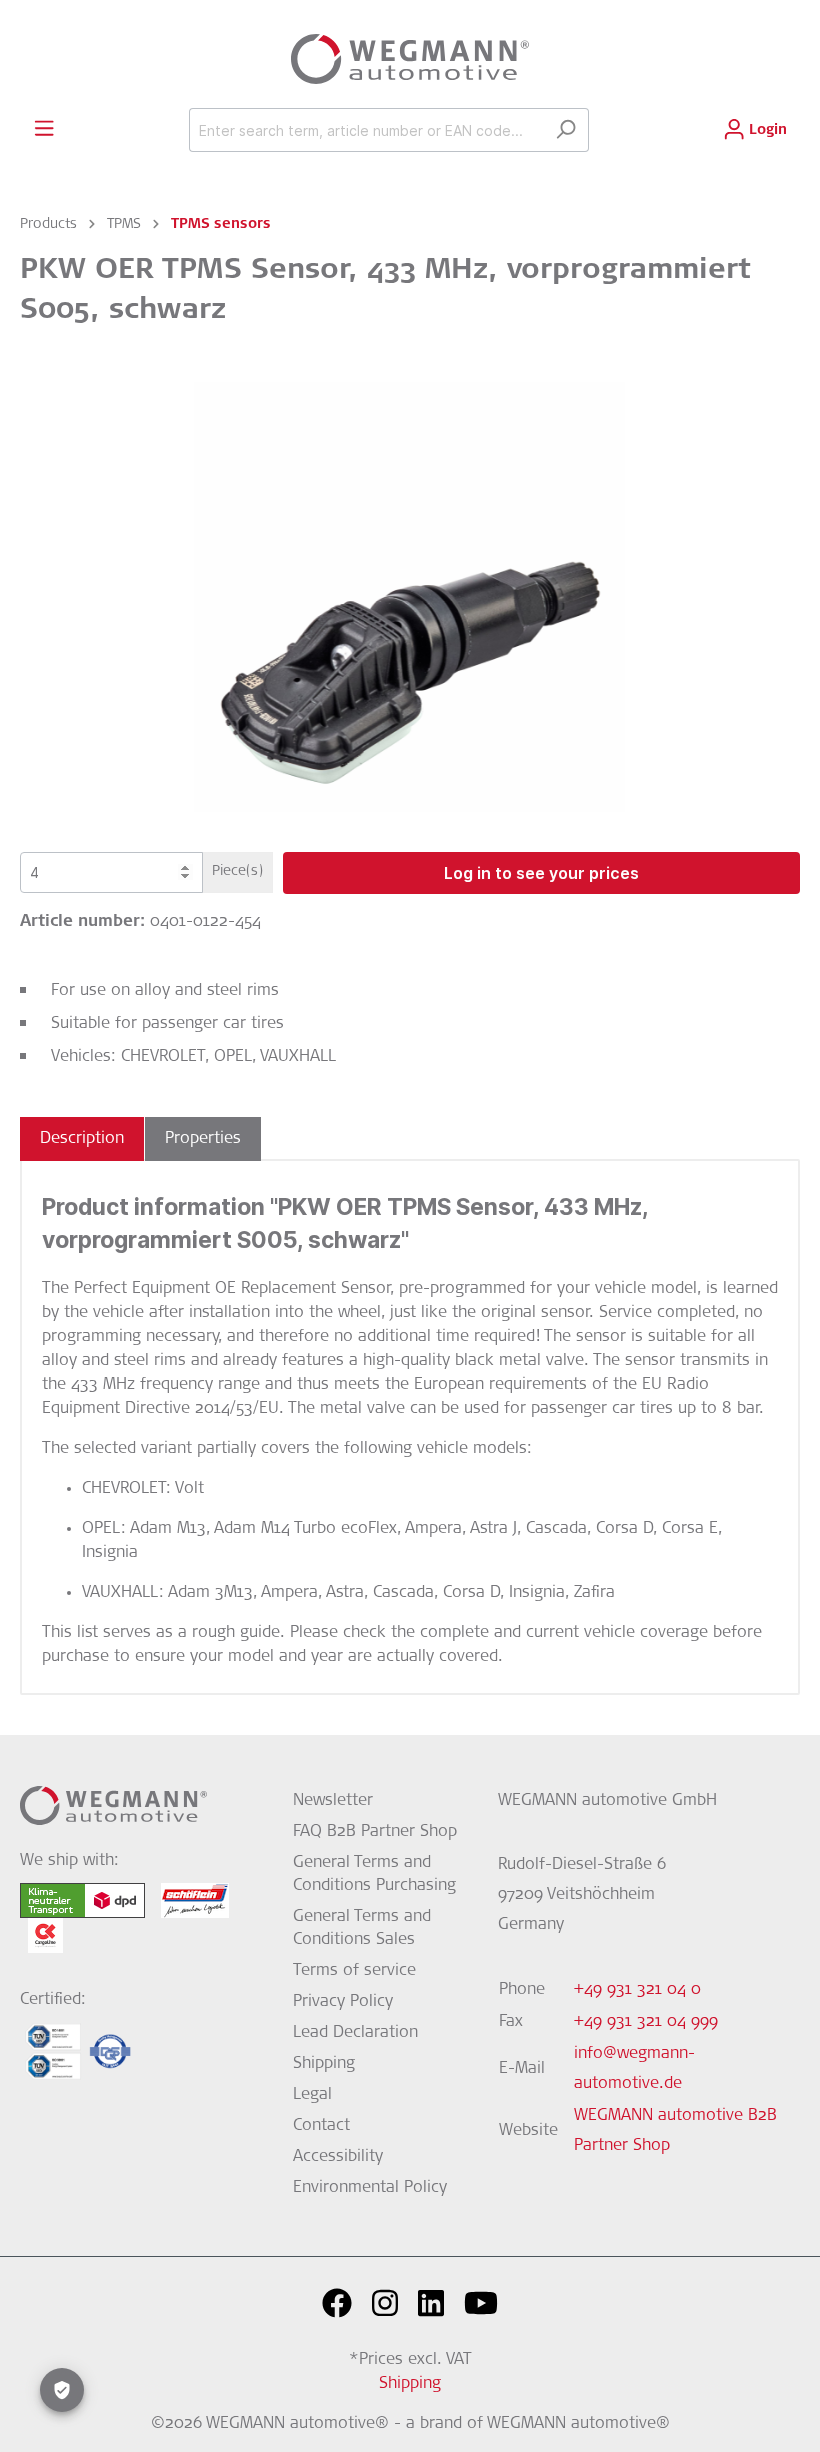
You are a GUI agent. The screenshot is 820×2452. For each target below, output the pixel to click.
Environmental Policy (370, 2188)
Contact (321, 2126)
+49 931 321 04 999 (646, 2022)
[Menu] (44, 129)
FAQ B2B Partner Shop (375, 1832)
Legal (312, 2095)
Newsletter (333, 1801)
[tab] (82, 1139)
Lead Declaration (355, 2033)
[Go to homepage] (410, 59)
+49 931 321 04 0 (637, 1990)
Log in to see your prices (541, 873)
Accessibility (338, 2157)
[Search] (565, 130)
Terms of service (354, 1971)
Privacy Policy (343, 2002)
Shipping (324, 2064)
